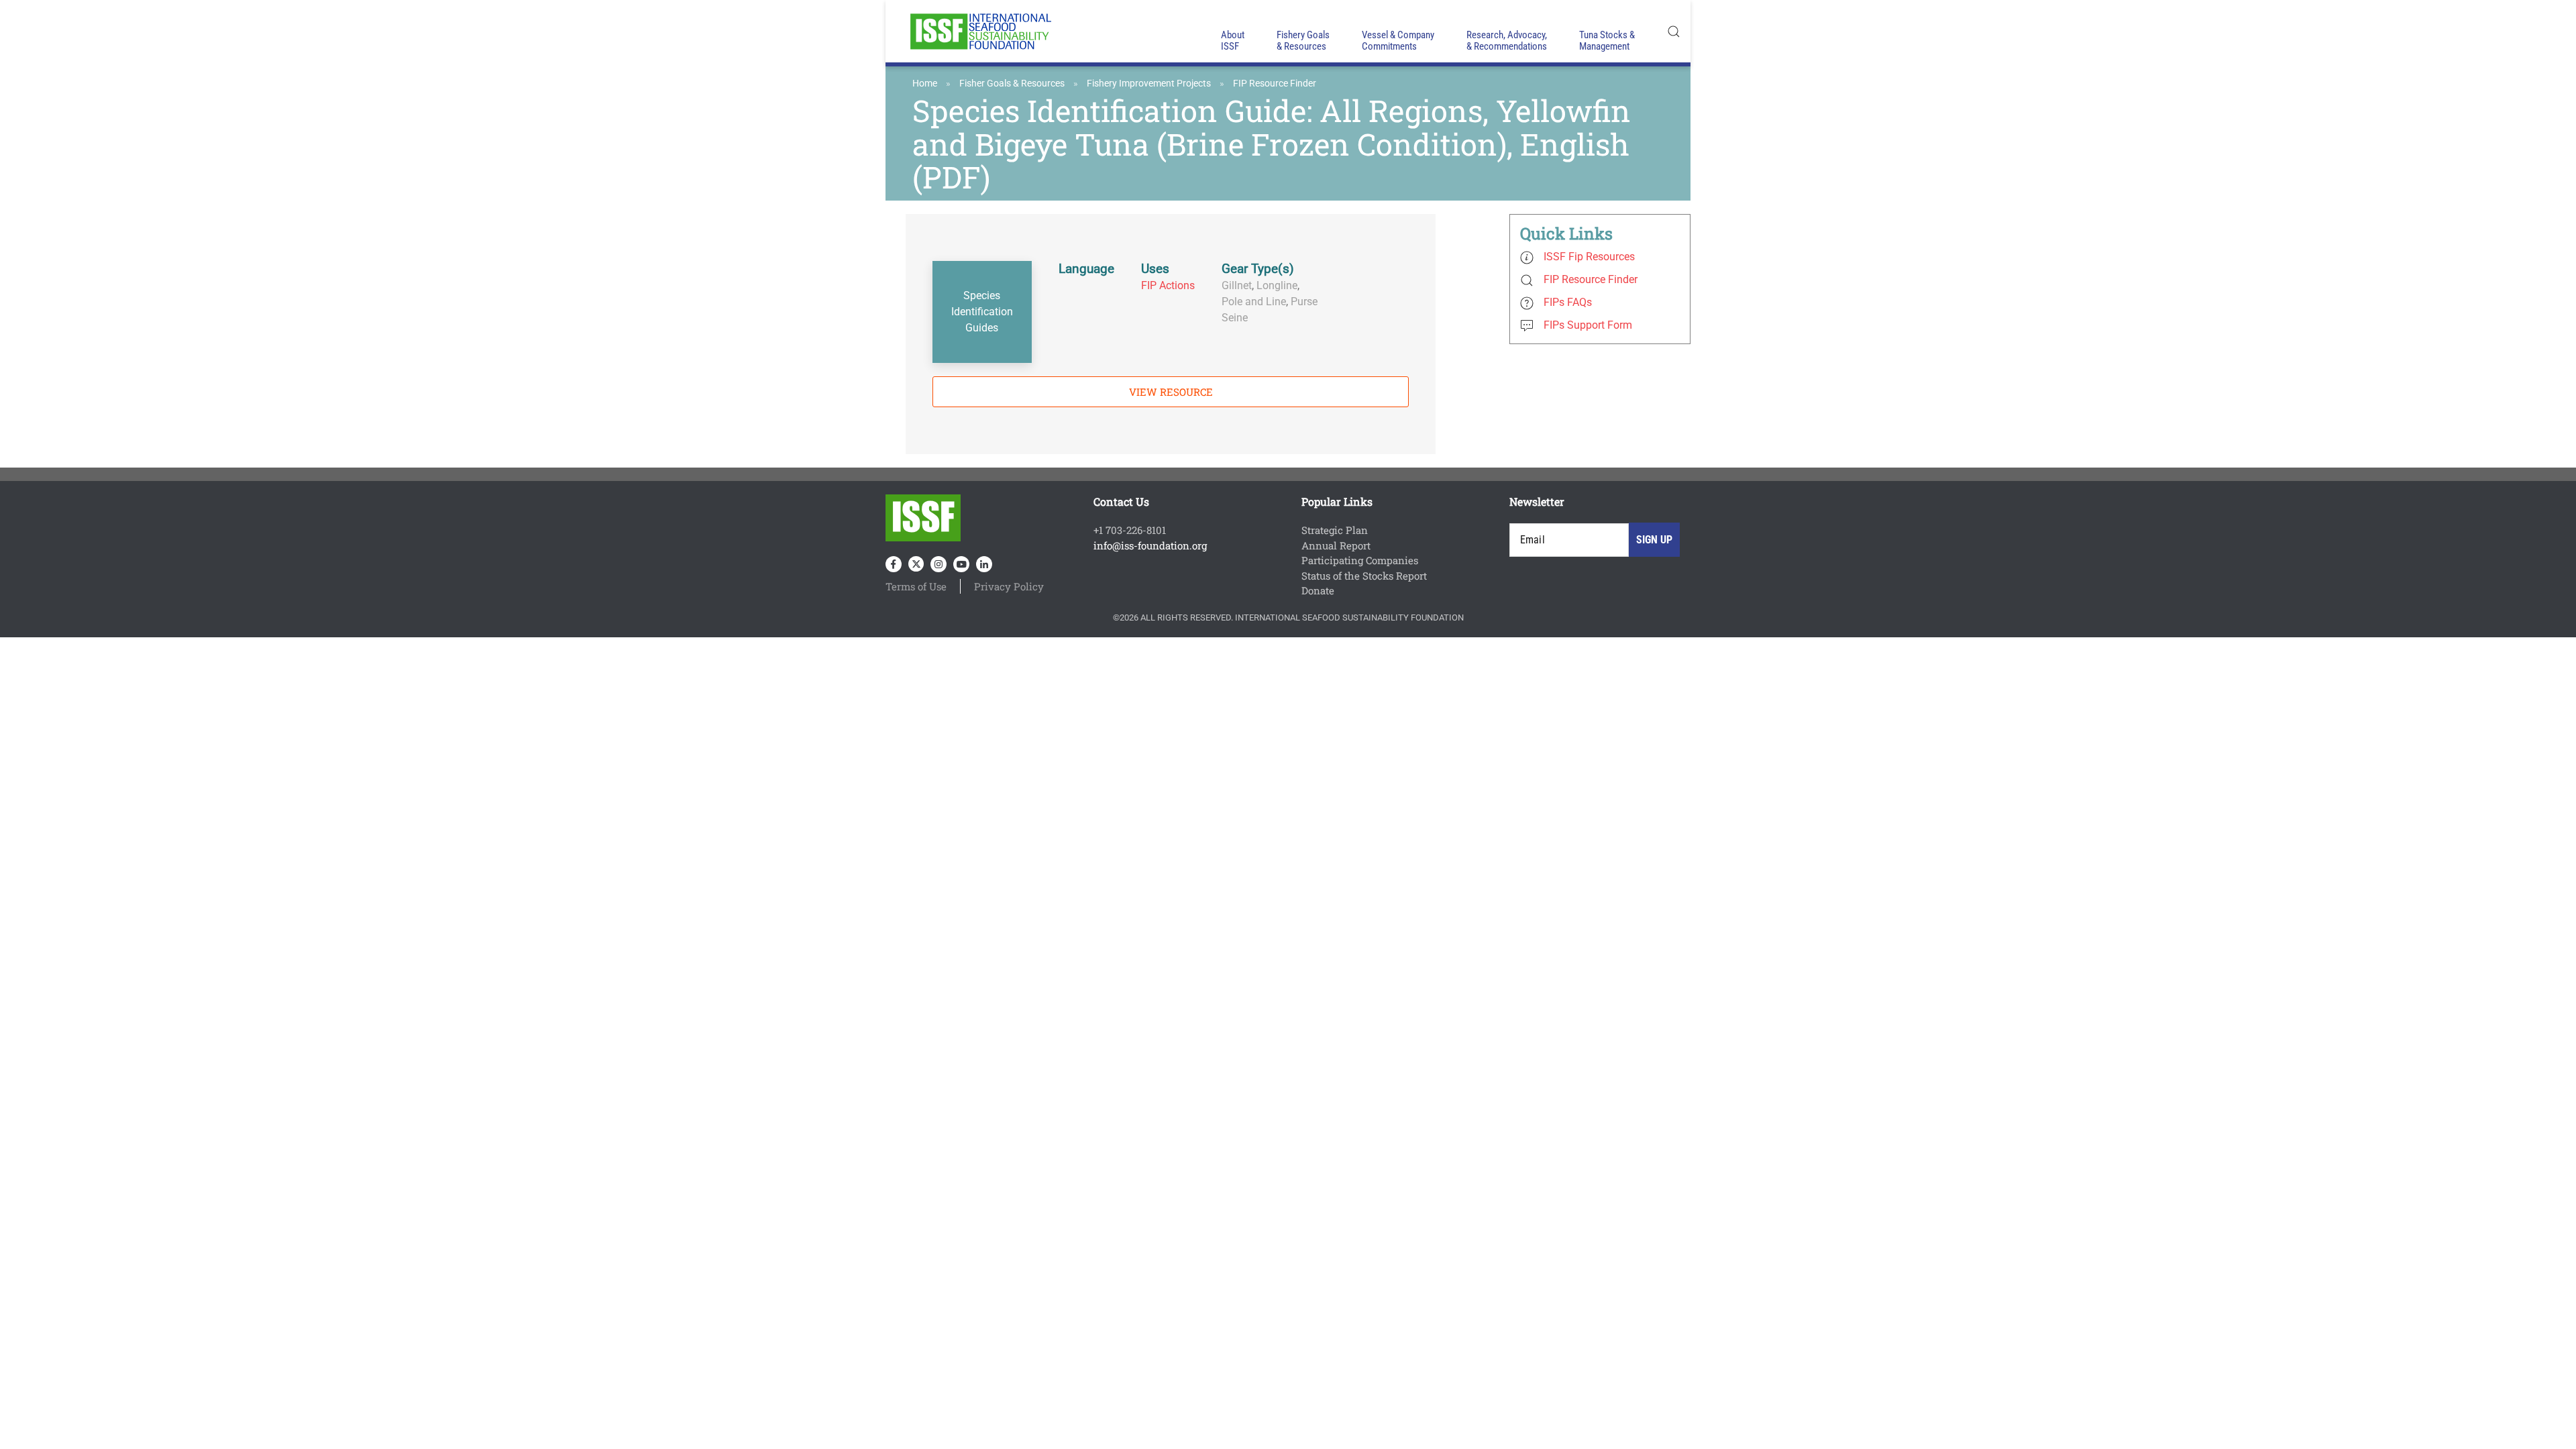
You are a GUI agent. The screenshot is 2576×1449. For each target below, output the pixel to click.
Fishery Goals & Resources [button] (1303, 41)
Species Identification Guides (982, 312)
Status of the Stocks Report (1364, 576)
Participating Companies (1360, 560)
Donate (1318, 590)
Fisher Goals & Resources (1012, 83)
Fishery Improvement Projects (1149, 83)
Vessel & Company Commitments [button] (1398, 41)
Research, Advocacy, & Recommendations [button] (1507, 41)
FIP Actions (1168, 285)
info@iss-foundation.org (1150, 545)
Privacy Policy (1009, 586)
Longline (1277, 285)
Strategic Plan (1335, 530)
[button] (1674, 31)
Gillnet (1237, 285)
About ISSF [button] (1233, 41)
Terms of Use (916, 586)
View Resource (1171, 392)
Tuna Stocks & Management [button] (1607, 41)
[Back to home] (979, 31)
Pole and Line (1254, 302)
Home (925, 83)
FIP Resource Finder (1275, 83)
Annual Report (1336, 545)
